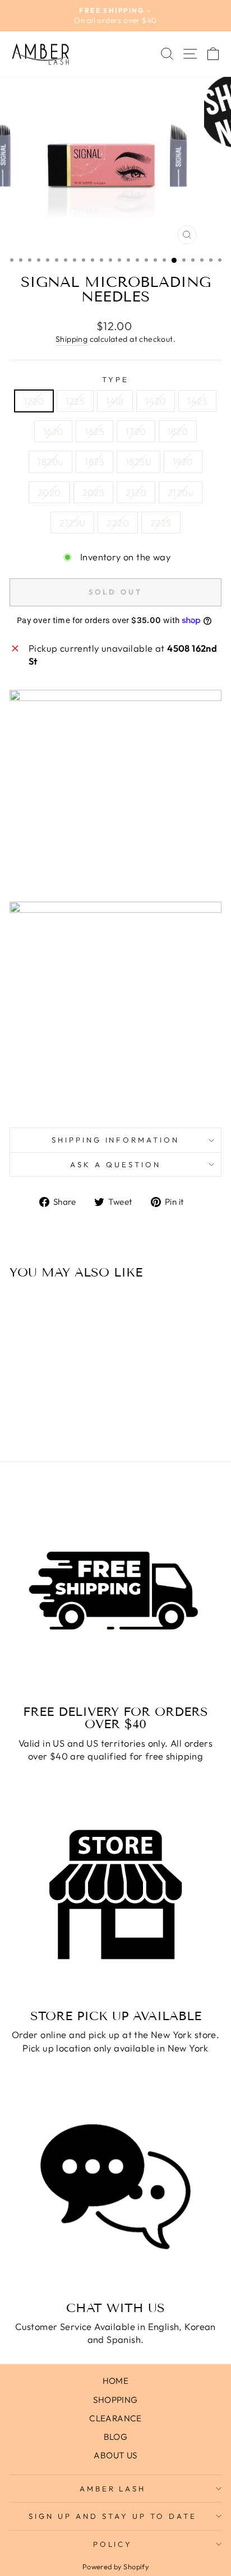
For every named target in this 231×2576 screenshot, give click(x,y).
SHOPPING (115, 2400)
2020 (49, 492)
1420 (156, 401)
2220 (118, 523)
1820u (50, 461)
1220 (34, 401)
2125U (72, 523)
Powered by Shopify (115, 2566)
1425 (197, 401)
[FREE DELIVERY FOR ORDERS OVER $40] (115, 1590)
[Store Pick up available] (115, 1895)
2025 (94, 492)
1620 (54, 431)
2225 (161, 523)
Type (115, 379)
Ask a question (115, 1164)
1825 (94, 461)
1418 (115, 401)
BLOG (116, 2437)
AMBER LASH (113, 2489)
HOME (116, 2381)
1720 (136, 431)
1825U (138, 461)
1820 (178, 431)
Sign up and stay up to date (112, 2516)
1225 (75, 401)
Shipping (71, 339)
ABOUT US (115, 2455)
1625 (94, 431)
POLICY (113, 2544)
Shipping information (116, 1140)
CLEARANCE (115, 2418)
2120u (181, 492)
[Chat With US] (115, 2187)
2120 (136, 492)
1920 (183, 461)
